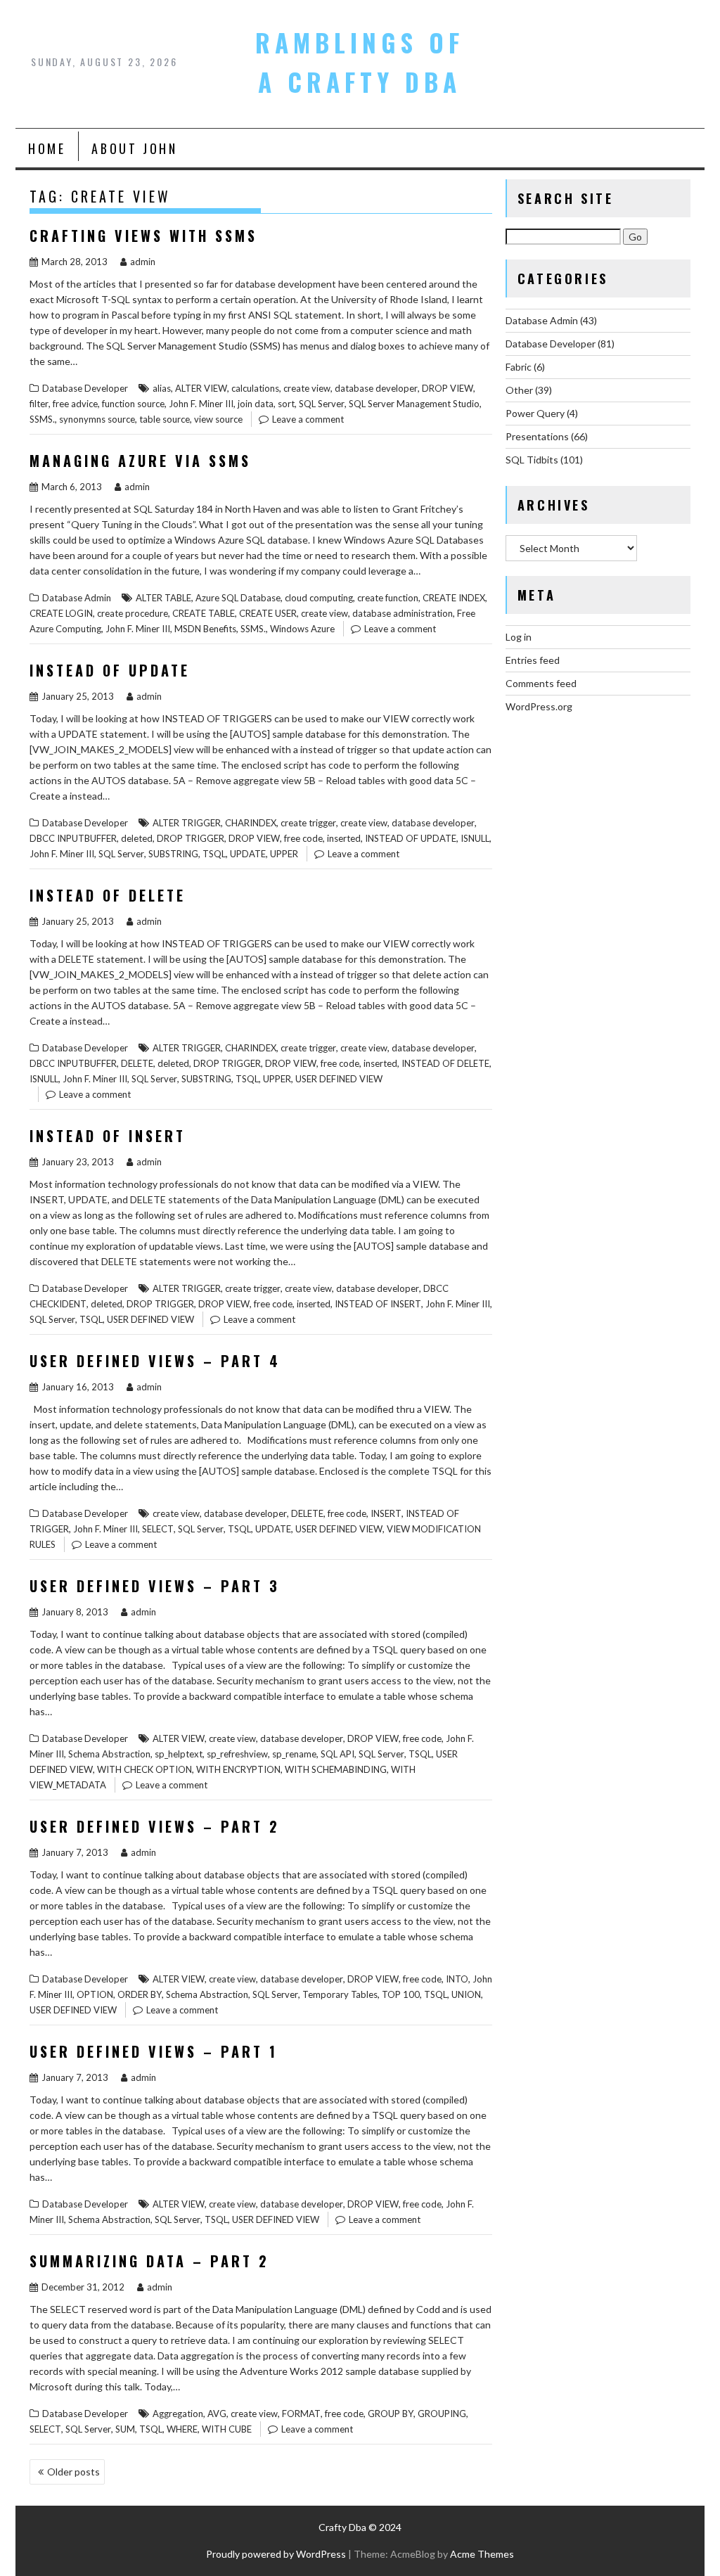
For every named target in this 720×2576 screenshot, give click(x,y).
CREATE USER (268, 613)
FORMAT (301, 2414)
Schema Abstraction (109, 1754)
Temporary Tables (340, 1994)
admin (143, 262)
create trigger (308, 823)
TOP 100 (401, 1994)
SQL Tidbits (532, 460)
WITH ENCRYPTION (238, 1769)
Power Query (535, 413)
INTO (457, 1979)
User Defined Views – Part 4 (155, 1361)
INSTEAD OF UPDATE (411, 838)
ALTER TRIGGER (187, 823)
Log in (519, 637)
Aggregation (178, 2414)
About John (134, 148)
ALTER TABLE (163, 598)
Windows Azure (302, 629)
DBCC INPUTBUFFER (73, 838)
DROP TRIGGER (191, 838)
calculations (255, 388)
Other (519, 390)
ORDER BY (140, 1994)
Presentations (537, 436)
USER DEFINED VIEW (339, 1079)
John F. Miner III (201, 404)
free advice (75, 404)
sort (286, 404)
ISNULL (475, 838)
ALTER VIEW (201, 388)
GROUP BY (391, 2414)
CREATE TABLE (204, 613)
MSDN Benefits (205, 629)
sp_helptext (179, 1754)
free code (303, 838)
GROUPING (442, 2414)
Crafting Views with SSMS (143, 236)
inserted (344, 838)
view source (218, 419)
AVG (217, 2414)
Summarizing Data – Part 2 (149, 2261)
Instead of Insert (108, 1136)
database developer (376, 388)
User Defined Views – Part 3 (155, 1586)
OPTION (95, 1994)
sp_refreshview (237, 1754)
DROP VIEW (448, 388)
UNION (466, 1994)
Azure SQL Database (238, 598)
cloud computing (319, 598)
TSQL (214, 854)
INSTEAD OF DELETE (445, 1063)
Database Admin (77, 598)
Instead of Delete (108, 895)
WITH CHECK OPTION (144, 1769)
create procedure (133, 613)
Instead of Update (110, 670)
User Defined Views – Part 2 (155, 1826)
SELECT (158, 1529)
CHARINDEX (251, 823)
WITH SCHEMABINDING (336, 1769)
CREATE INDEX (454, 598)
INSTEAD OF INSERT (378, 1304)
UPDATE (248, 854)
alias (162, 388)
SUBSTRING (173, 854)
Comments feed (541, 683)
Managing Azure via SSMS (140, 461)
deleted (137, 838)
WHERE (182, 2429)
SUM (125, 2429)
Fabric (519, 367)
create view (307, 388)
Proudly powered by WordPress (276, 2554)
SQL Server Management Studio (414, 404)
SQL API (337, 1754)
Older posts (73, 2472)
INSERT (386, 1513)
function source (133, 404)
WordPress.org (539, 706)
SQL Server (322, 404)
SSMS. (42, 419)
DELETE (137, 1063)
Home (47, 148)
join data (256, 404)
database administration (403, 613)
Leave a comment (308, 419)
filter (39, 404)
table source (165, 419)
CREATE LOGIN (61, 613)
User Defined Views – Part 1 (154, 2051)
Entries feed (533, 660)
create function (388, 598)
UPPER (284, 854)
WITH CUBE (227, 2429)
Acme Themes (482, 2554)
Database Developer (85, 388)
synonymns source (97, 419)
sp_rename (294, 1754)
